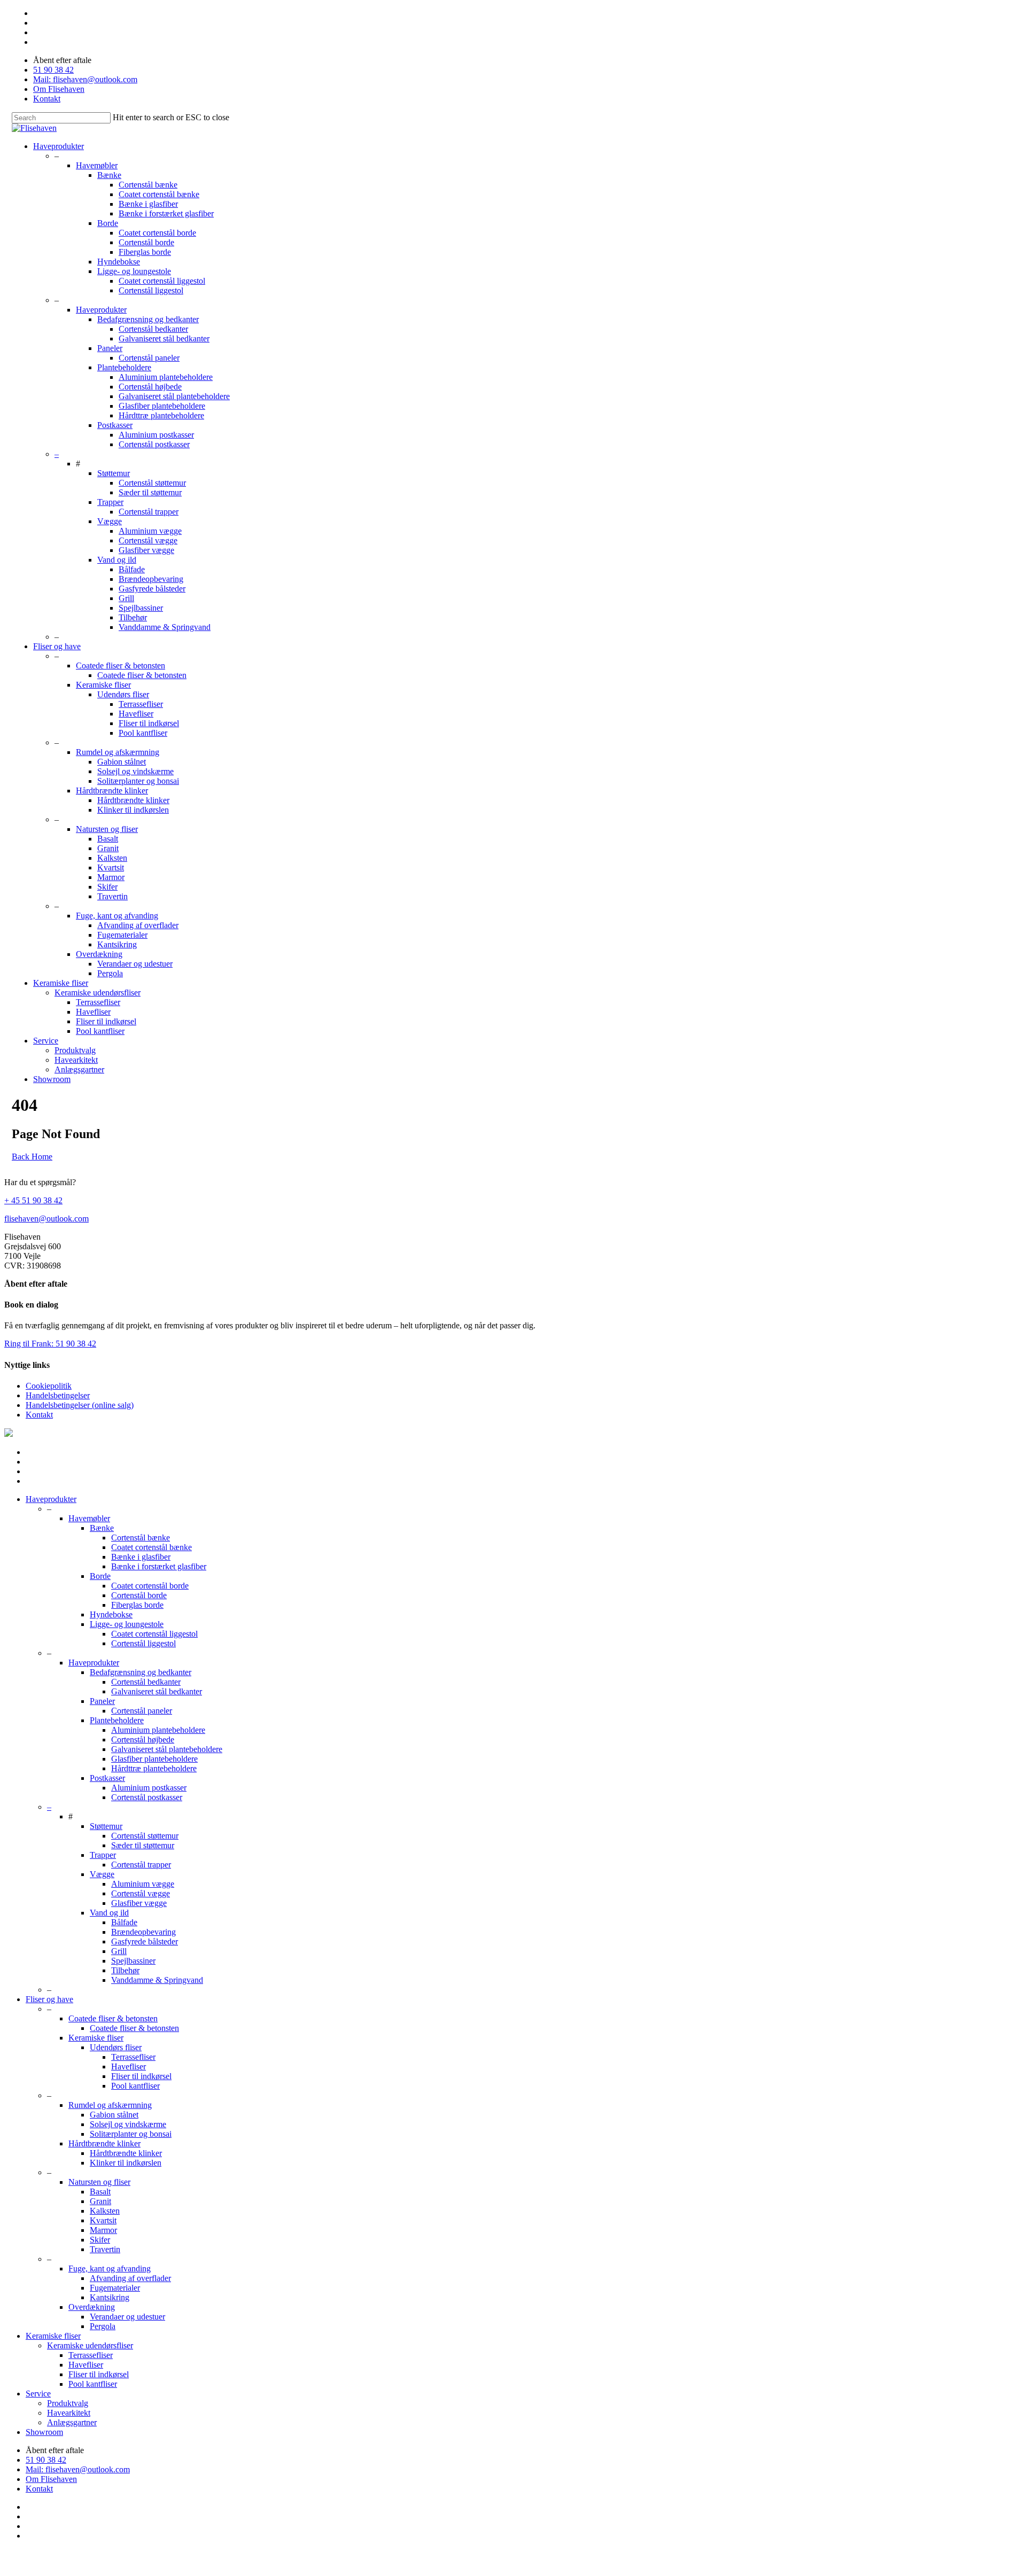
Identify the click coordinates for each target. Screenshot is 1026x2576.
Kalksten (112, 858)
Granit (108, 848)
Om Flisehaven (59, 89)
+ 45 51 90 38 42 (33, 1200)
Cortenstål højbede (150, 387)
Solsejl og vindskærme (135, 771)
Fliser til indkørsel (149, 723)
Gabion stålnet (122, 762)
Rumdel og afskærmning (118, 752)
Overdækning (99, 954)
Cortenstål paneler (149, 358)
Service (46, 1041)
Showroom (52, 1079)
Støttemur (114, 473)
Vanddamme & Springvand (165, 627)
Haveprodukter (59, 146)
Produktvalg (75, 1050)
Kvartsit (111, 867)
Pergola (110, 973)
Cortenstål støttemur (152, 483)
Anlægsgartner (79, 1069)
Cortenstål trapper (149, 512)
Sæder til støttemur (150, 492)
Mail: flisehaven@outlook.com (85, 79)
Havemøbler (97, 165)
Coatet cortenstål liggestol (162, 281)
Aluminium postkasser (156, 435)
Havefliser (136, 714)
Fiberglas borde (145, 252)
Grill (126, 598)
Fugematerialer (122, 935)
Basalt (108, 839)
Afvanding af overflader (138, 925)
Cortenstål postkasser (154, 444)
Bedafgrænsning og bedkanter (148, 319)
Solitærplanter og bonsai (138, 781)
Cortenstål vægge (148, 540)
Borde (108, 223)
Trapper (110, 502)
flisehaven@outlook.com (46, 1219)
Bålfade (132, 569)
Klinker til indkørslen (133, 810)
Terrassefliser (141, 704)
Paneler (110, 348)
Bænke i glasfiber (148, 204)
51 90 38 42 (53, 70)
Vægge (110, 521)
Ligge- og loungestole (134, 271)
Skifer (107, 887)
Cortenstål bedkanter (153, 329)
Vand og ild (117, 560)
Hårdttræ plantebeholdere (161, 415)
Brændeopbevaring (151, 579)
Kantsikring (117, 944)
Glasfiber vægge (146, 550)
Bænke (109, 175)
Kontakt (47, 99)
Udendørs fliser (123, 694)
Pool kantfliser (143, 733)
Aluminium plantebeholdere (166, 377)
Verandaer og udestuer (135, 964)
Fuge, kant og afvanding (117, 916)
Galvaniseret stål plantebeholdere (174, 396)
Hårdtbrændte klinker (112, 791)
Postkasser (115, 425)
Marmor (111, 877)
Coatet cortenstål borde (157, 233)
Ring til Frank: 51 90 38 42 (50, 1344)
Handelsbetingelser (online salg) (80, 1405)
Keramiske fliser (103, 685)
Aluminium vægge (150, 531)
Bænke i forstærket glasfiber (166, 213)
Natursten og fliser (107, 829)
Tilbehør (133, 617)
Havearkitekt (76, 1060)
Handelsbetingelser (58, 1395)
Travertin (112, 896)
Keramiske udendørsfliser (98, 993)
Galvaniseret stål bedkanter (164, 338)
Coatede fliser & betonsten (121, 666)
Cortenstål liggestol (151, 290)
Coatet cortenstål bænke (159, 194)
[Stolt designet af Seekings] (9, 1434)
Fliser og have (57, 646)
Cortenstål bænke (148, 185)
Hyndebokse (119, 262)
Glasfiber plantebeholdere (162, 406)
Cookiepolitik (49, 1386)
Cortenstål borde (146, 242)
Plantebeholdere (124, 367)
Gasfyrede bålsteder (152, 589)
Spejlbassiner (141, 608)
